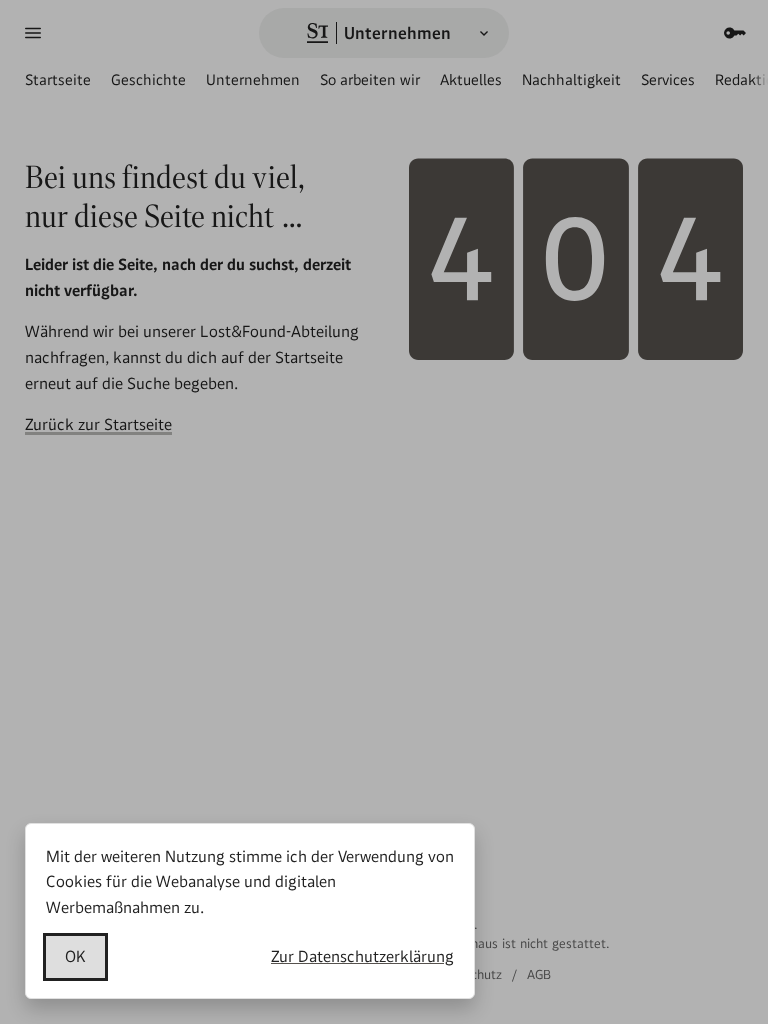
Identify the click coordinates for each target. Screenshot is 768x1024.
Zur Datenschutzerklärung (362, 956)
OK (75, 956)
